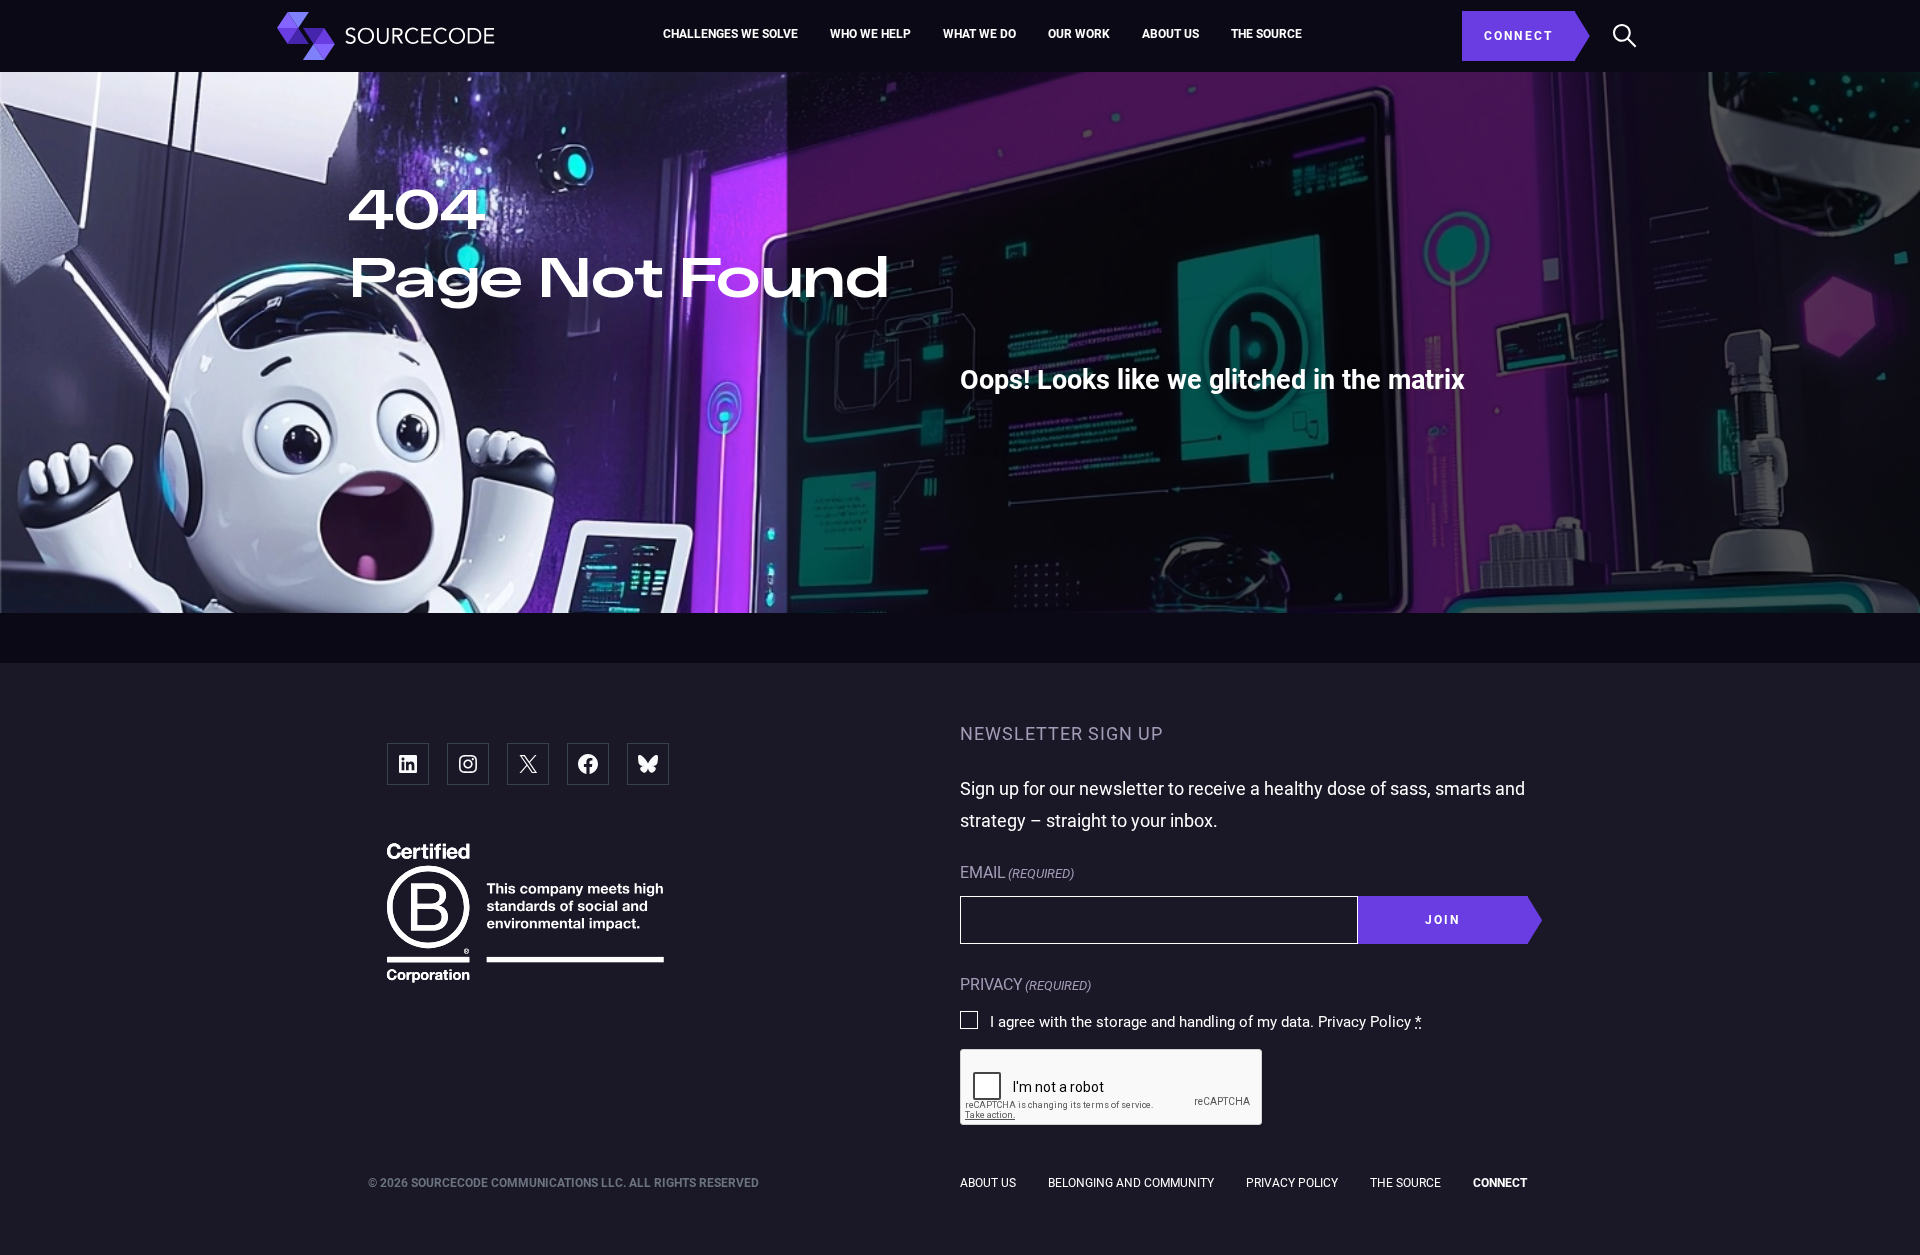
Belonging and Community (1131, 1183)
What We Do (979, 34)
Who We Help (870, 34)
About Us (1170, 34)
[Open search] (1625, 36)
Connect (1500, 1183)
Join (1443, 920)
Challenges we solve (730, 34)
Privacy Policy (1292, 1183)
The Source (1266, 34)
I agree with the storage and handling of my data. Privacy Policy (1205, 1022)
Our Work (1079, 34)
